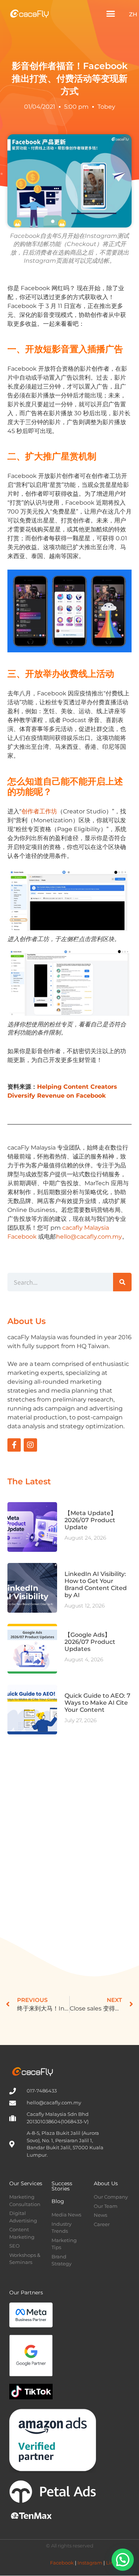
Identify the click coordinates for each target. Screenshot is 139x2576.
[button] (111, 14)
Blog (58, 2201)
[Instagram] (30, 1445)
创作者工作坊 (39, 811)
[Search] (122, 1282)
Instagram (90, 2563)
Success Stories (62, 2186)
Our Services (26, 2183)
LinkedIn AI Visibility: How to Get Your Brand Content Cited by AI (96, 1585)
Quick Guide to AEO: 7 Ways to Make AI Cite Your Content (97, 1703)
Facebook (62, 2563)
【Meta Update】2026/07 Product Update (90, 1520)
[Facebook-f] (14, 1445)
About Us (106, 2183)
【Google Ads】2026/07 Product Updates (90, 1642)
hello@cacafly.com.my (89, 1237)
